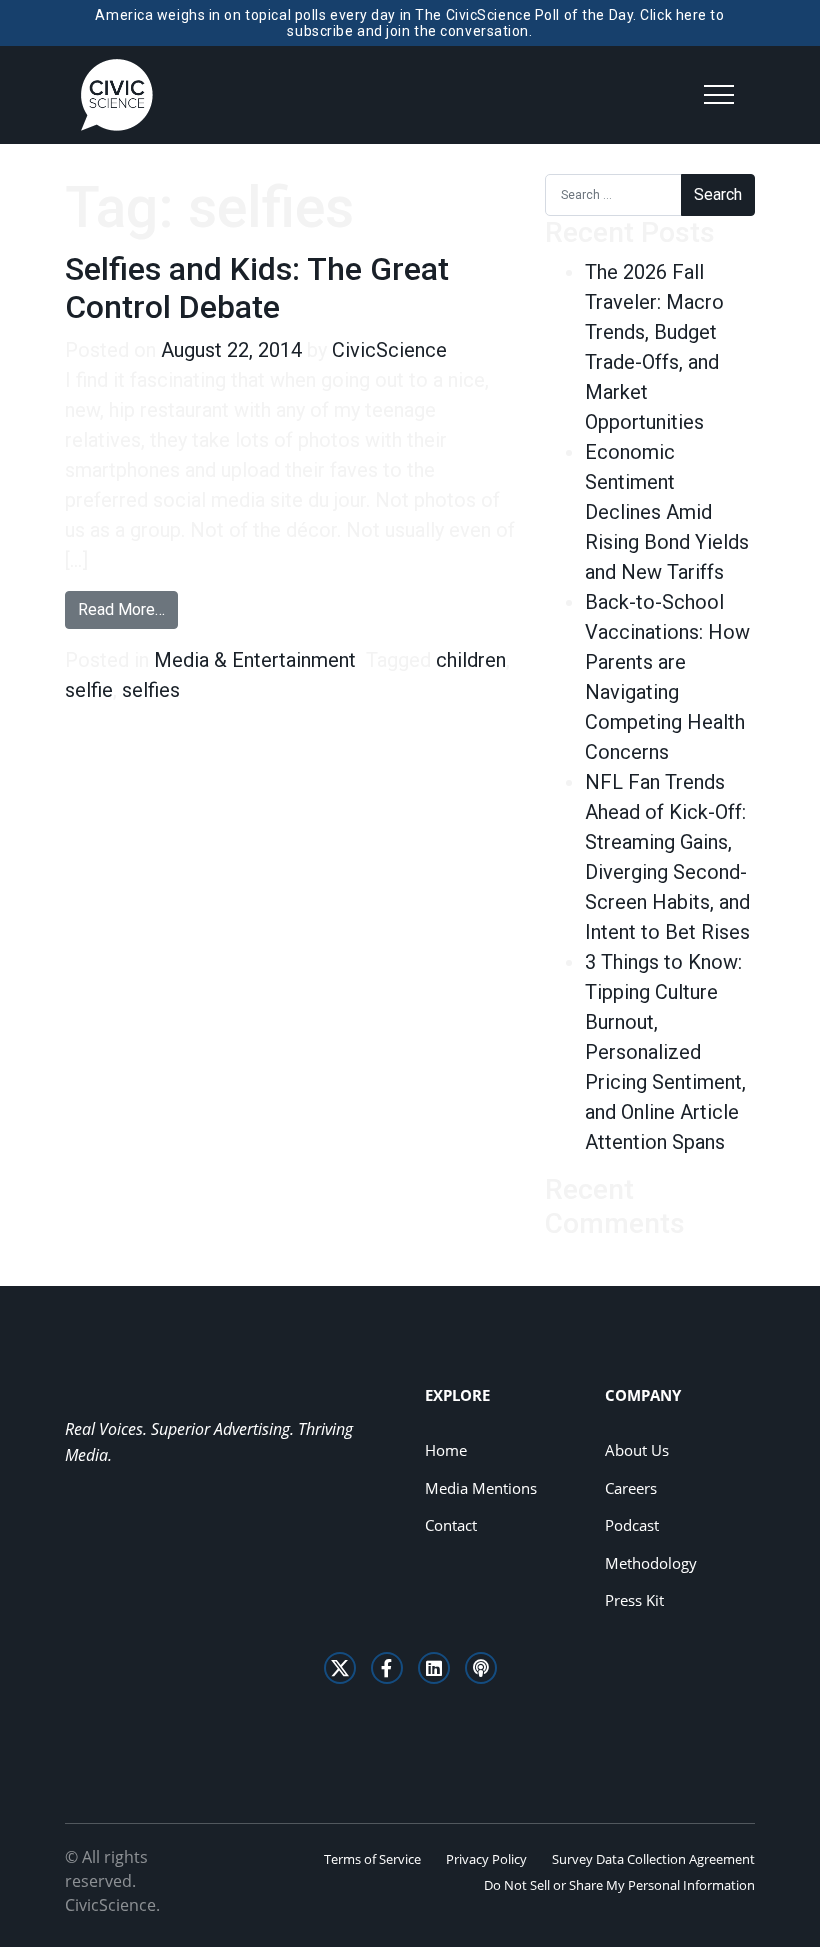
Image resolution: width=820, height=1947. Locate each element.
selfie (89, 690)
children (471, 660)
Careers (631, 1488)
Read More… (128, 609)
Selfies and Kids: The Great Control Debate (257, 288)
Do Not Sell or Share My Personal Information (619, 1885)
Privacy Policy (486, 1859)
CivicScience (389, 350)
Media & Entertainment (255, 660)
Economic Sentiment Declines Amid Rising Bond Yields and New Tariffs (667, 512)
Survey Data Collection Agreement (653, 1859)
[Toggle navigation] (719, 95)
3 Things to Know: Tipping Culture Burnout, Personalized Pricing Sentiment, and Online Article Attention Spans (665, 1052)
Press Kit (634, 1600)
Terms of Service (372, 1859)
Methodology (651, 1563)
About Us (637, 1450)
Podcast (632, 1525)
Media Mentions (481, 1488)
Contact (451, 1525)
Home (446, 1450)
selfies (151, 690)
